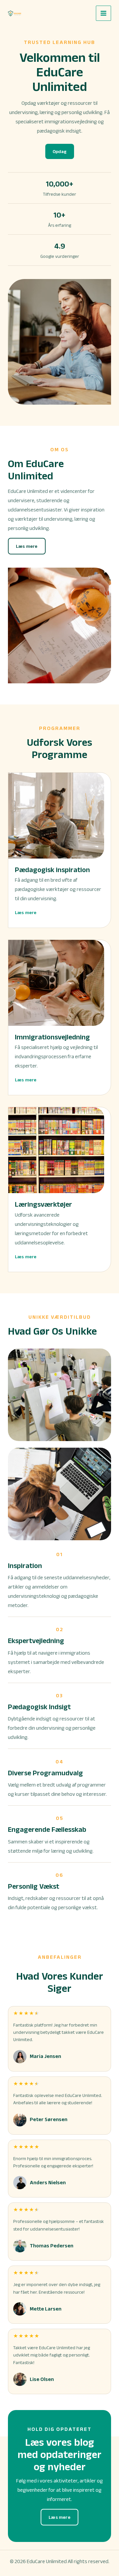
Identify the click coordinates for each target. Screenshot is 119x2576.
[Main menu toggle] (103, 13)
